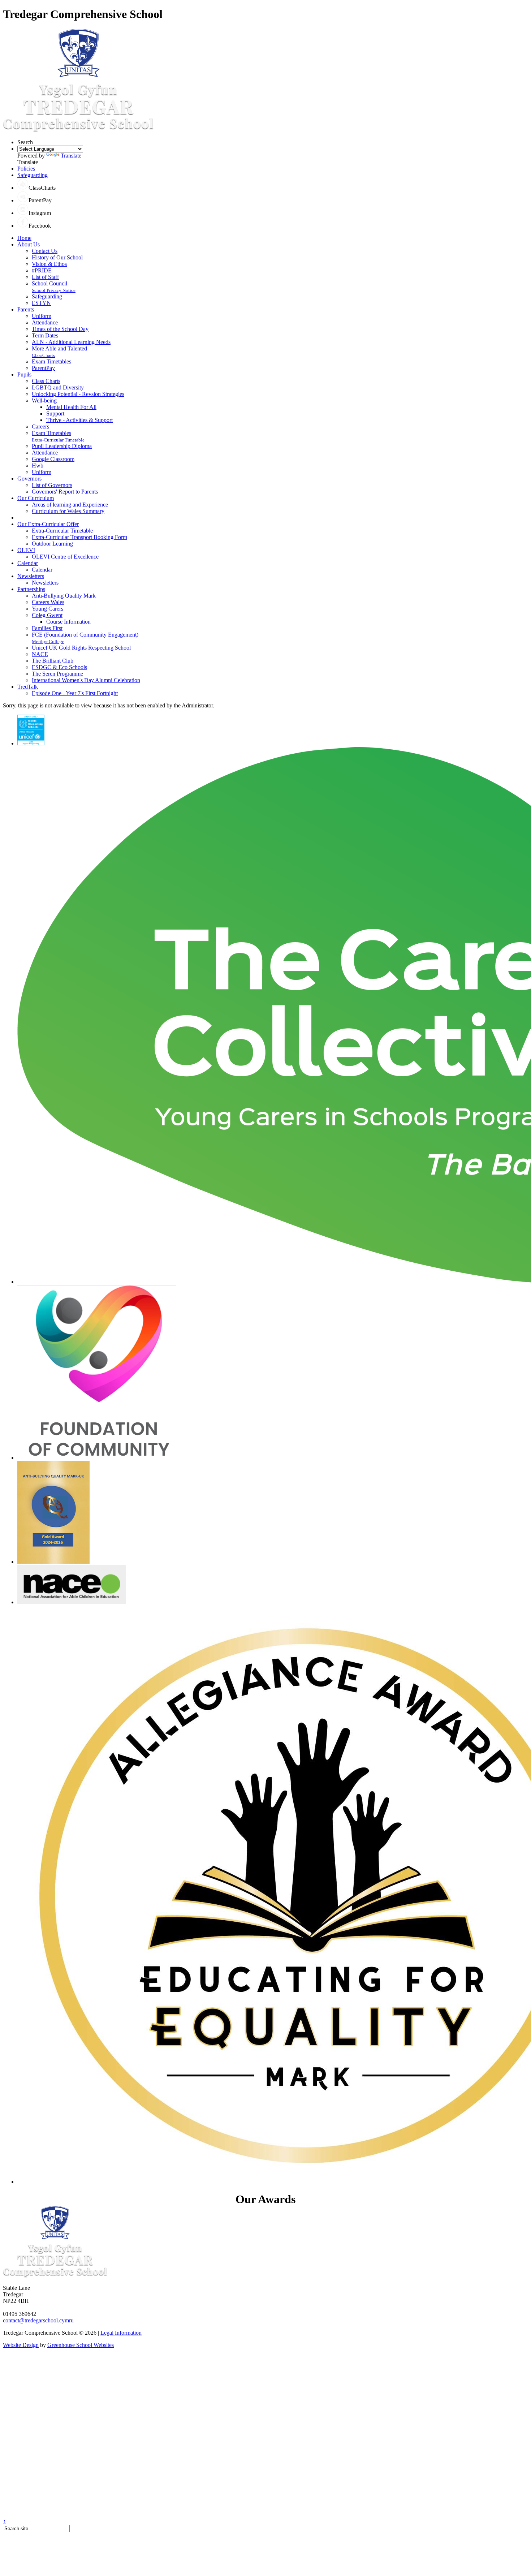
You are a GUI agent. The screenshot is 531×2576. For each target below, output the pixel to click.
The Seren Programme (57, 674)
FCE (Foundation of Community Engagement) (85, 635)
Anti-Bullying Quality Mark (64, 596)
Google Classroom (53, 459)
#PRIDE (42, 270)
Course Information (68, 622)
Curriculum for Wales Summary (68, 511)
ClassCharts (43, 355)
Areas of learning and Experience (70, 505)
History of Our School (57, 257)
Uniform (42, 316)
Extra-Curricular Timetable (58, 440)
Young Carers (48, 609)
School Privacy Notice (54, 290)
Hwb (38, 466)
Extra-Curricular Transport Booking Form (79, 537)
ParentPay (43, 368)
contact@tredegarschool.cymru (38, 2320)
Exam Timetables (51, 361)
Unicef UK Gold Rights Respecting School (81, 648)
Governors (29, 479)
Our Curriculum (36, 498)
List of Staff (45, 277)
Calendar (28, 563)
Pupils (24, 374)
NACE (40, 654)
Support (55, 413)
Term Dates (45, 335)
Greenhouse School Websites (81, 2345)
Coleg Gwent (47, 615)
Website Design (21, 2345)
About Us (29, 244)
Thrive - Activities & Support (79, 420)
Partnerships (31, 589)
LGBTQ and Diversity (58, 387)
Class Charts (46, 381)
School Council (49, 283)
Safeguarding (33, 175)
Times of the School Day (60, 329)
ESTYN (41, 303)
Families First (47, 628)
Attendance (45, 322)
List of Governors (52, 485)
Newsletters (31, 576)
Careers (40, 427)
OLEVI (26, 550)
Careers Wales (48, 602)
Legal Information (121, 2333)
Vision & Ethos (49, 264)
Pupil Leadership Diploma (62, 446)
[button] (23, 188)
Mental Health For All (71, 407)
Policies (26, 169)
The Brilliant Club (53, 661)
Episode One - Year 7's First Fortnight (75, 693)
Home (24, 238)
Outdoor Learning (52, 544)
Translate (71, 156)
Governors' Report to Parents (65, 492)
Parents (26, 309)
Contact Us (45, 251)
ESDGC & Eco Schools (59, 667)
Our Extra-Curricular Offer (48, 524)
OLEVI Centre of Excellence (65, 557)
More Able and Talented (59, 348)
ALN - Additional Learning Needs (71, 342)
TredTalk (28, 687)
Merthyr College (48, 641)
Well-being (44, 400)
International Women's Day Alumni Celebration (86, 680)
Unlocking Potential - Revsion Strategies (78, 394)
